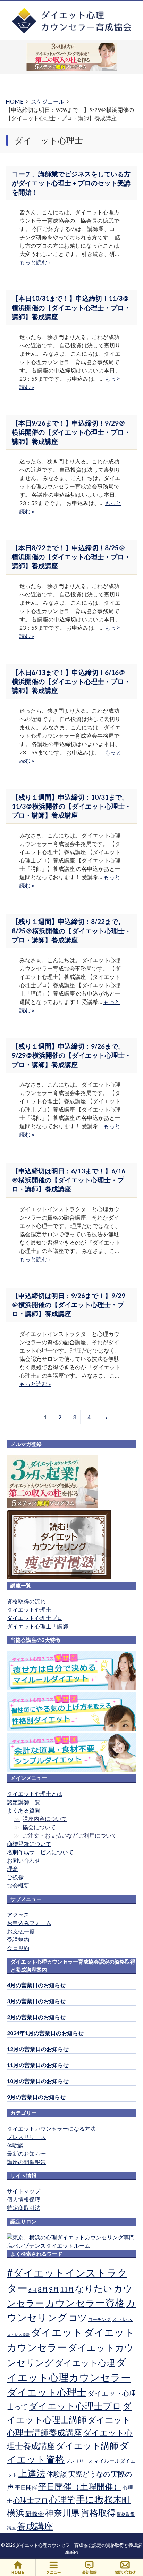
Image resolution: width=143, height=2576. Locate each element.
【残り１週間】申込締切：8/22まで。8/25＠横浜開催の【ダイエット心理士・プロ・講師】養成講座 (71, 931)
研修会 (35, 2513)
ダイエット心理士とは (35, 1794)
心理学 (62, 2499)
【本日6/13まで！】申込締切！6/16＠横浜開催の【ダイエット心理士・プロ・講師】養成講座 (71, 682)
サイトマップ (24, 2191)
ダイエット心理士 (29, 1609)
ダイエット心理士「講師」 (40, 1626)
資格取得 (98, 2512)
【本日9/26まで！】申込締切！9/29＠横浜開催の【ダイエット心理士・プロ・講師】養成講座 (71, 432)
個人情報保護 (24, 2199)
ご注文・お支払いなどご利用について (70, 1835)
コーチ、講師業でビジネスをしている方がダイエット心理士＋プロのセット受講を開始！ (71, 183)
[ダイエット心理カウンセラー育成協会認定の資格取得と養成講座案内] (72, 32)
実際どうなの (89, 2474)
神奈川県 (62, 2512)
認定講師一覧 (24, 1802)
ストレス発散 (18, 2334)
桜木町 (117, 2499)
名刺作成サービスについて (40, 1852)
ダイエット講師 (87, 2445)
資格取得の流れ (26, 1601)
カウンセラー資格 (85, 2303)
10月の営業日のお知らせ (38, 2081)
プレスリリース (26, 2137)
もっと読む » (35, 262)
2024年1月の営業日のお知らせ (45, 2033)
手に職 (90, 2499)
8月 (43, 2289)
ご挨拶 (15, 1877)
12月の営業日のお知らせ (38, 2049)
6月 (33, 2290)
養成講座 (35, 2526)
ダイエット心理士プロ (35, 1618)
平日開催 (26, 2487)
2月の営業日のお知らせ (36, 2017)
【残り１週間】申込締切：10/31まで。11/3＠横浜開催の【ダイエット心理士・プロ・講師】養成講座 (71, 806)
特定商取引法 (24, 2208)
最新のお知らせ (26, 2153)
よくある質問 (24, 1810)
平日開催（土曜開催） (80, 2486)
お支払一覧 (21, 1931)
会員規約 (18, 1948)
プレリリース (79, 2461)
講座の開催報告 (26, 2162)
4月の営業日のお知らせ (36, 1985)
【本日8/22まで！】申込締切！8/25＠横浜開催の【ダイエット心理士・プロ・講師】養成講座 (71, 557)
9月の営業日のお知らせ (36, 2097)
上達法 (32, 2473)
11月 (67, 2289)
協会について (39, 1827)
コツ (78, 2318)
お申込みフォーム (29, 1923)
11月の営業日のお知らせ (38, 2065)
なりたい (94, 2288)
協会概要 (18, 1885)
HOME (18, 2567)
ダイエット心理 (85, 2363)
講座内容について (45, 1819)
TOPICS (89, 2567)
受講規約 (18, 1939)
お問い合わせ (24, 1860)
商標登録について (29, 1844)
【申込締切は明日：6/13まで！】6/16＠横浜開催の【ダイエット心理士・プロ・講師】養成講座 (69, 1180)
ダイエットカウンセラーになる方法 (51, 2128)
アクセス (18, 1914)
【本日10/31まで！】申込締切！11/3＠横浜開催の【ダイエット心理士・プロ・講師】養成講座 (71, 307)
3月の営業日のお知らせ (36, 2001)
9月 (54, 2289)
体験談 (15, 2145)
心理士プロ (31, 2500)
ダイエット (57, 2332)
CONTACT (125, 2567)
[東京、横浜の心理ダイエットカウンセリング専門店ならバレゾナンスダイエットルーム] (71, 2245)
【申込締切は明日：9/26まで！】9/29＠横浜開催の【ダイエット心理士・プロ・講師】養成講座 (69, 1305)
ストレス (122, 2319)
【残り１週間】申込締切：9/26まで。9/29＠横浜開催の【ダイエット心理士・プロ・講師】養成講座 (71, 1055)
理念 (12, 1869)
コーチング (99, 2319)
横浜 (16, 2512)
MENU (54, 2567)
